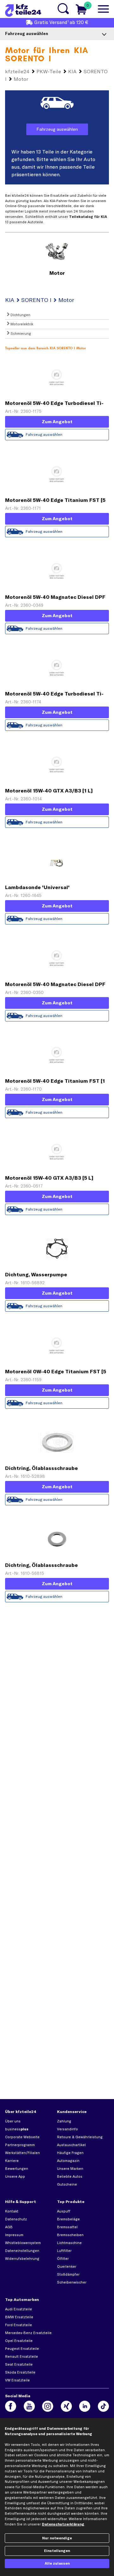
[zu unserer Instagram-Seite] (48, 2406)
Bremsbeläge (68, 2219)
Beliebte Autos (70, 2176)
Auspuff (64, 2211)
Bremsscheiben (70, 2235)
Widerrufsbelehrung (22, 2259)
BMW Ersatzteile (19, 2317)
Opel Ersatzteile (19, 2341)
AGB (9, 2227)
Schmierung (20, 334)
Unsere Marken (70, 2169)
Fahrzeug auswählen (57, 129)
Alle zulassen (57, 2563)
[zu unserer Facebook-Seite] (11, 2406)
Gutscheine (67, 2184)
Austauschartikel (71, 2145)
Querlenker (67, 2266)
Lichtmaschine (69, 2243)
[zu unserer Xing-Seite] (66, 2406)
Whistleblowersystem (23, 2243)
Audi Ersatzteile (19, 2309)
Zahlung (64, 2121)
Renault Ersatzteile (22, 2356)
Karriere (12, 2161)
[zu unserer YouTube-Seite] (29, 2406)
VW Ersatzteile (17, 2380)
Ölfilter (63, 2259)
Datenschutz (16, 2219)
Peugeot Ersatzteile (22, 2349)
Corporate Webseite (22, 2137)
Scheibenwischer (72, 2282)
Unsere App (15, 2176)
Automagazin (68, 2161)
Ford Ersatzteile (19, 2325)
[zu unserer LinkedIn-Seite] (85, 2406)
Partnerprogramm (20, 2145)
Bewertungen (17, 2169)
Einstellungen (57, 2551)
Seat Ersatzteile (19, 2364)
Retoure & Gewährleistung (80, 2137)
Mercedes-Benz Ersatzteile (28, 2333)
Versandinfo (67, 2129)
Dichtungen (20, 315)
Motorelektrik (21, 324)
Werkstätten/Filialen (22, 2153)
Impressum (14, 2235)
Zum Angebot (57, 422)
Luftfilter (64, 2251)
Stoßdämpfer (68, 2274)
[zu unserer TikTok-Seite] (103, 2406)
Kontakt (12, 2211)
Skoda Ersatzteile (20, 2372)
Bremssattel (67, 2227)
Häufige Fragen (70, 2153)
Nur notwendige (57, 2538)
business (17, 2129)
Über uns (13, 2121)
